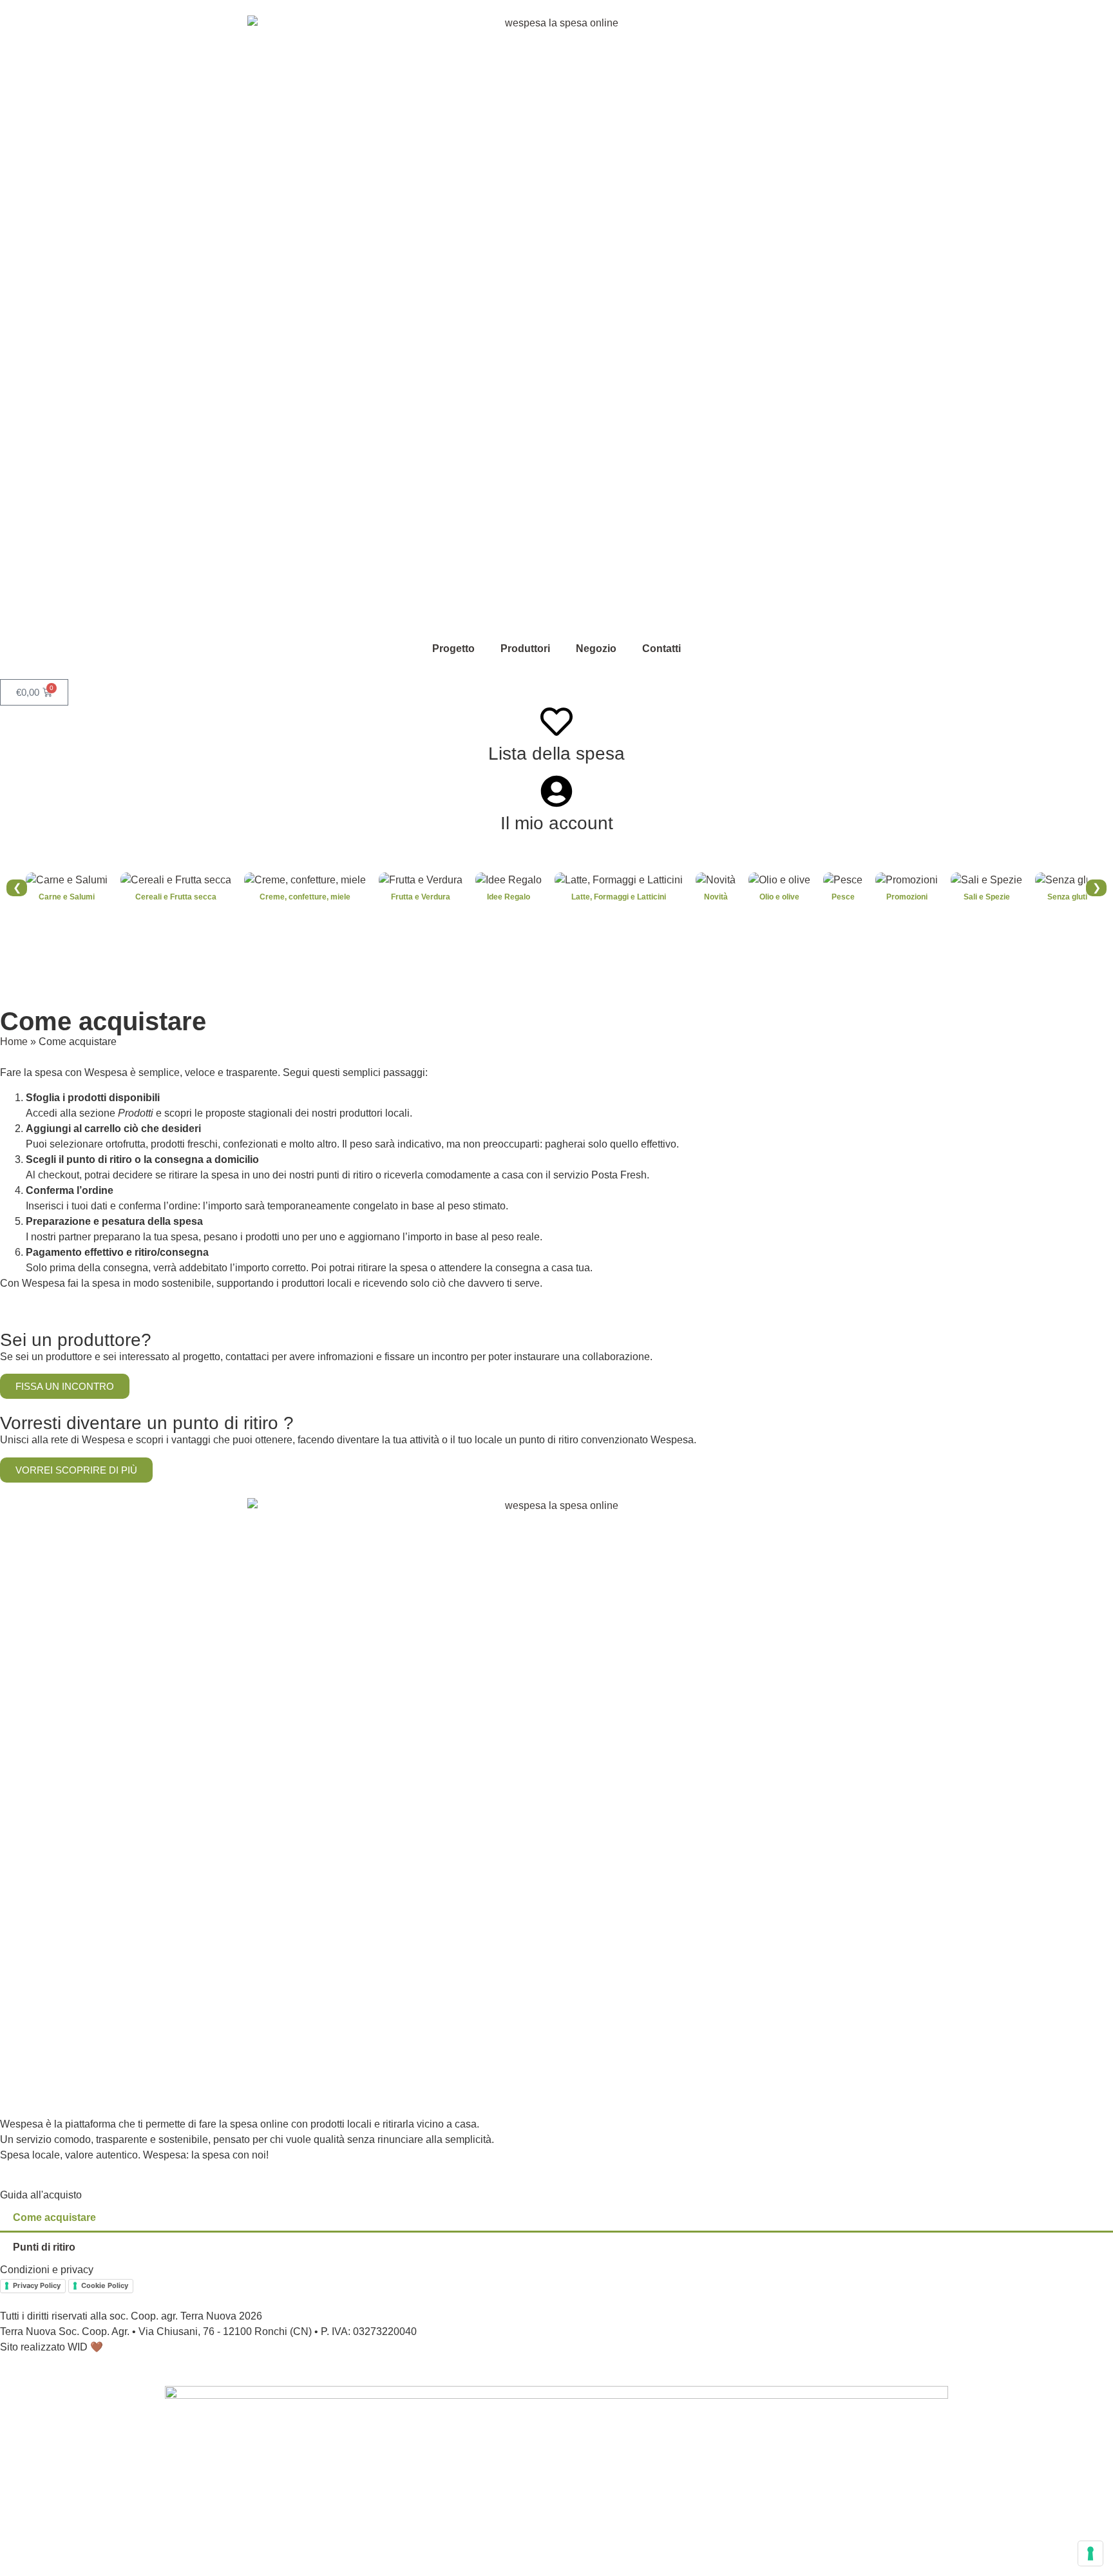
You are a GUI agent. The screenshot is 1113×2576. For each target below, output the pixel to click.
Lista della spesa (556, 754)
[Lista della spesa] (556, 722)
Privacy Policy (37, 2285)
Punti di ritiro (44, 2247)
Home (14, 1042)
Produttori (525, 649)
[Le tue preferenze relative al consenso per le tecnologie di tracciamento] (1090, 2553)
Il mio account (557, 823)
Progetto (453, 649)
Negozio (596, 649)
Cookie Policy (105, 2285)
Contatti (661, 649)
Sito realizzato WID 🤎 (52, 2347)
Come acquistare (54, 2217)
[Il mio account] (556, 791)
